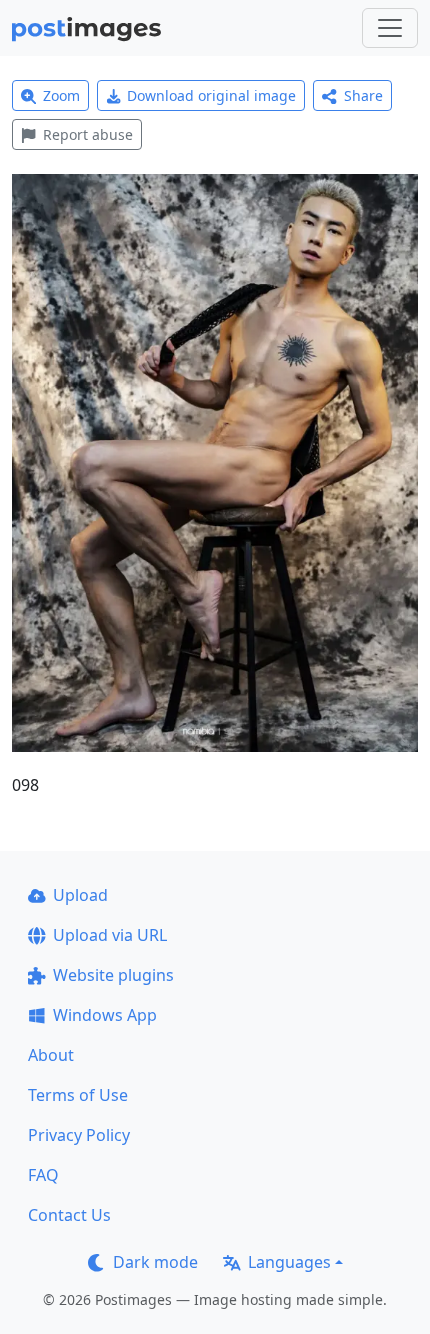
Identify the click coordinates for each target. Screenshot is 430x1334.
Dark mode (155, 1262)
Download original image (211, 95)
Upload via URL (110, 935)
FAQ (43, 1175)
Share (363, 95)
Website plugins (113, 975)
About (51, 1055)
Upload (80, 895)
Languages (289, 1262)
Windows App (105, 1015)
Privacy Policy (79, 1135)
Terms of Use (78, 1095)
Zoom (61, 95)
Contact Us (69, 1215)
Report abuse (88, 134)
